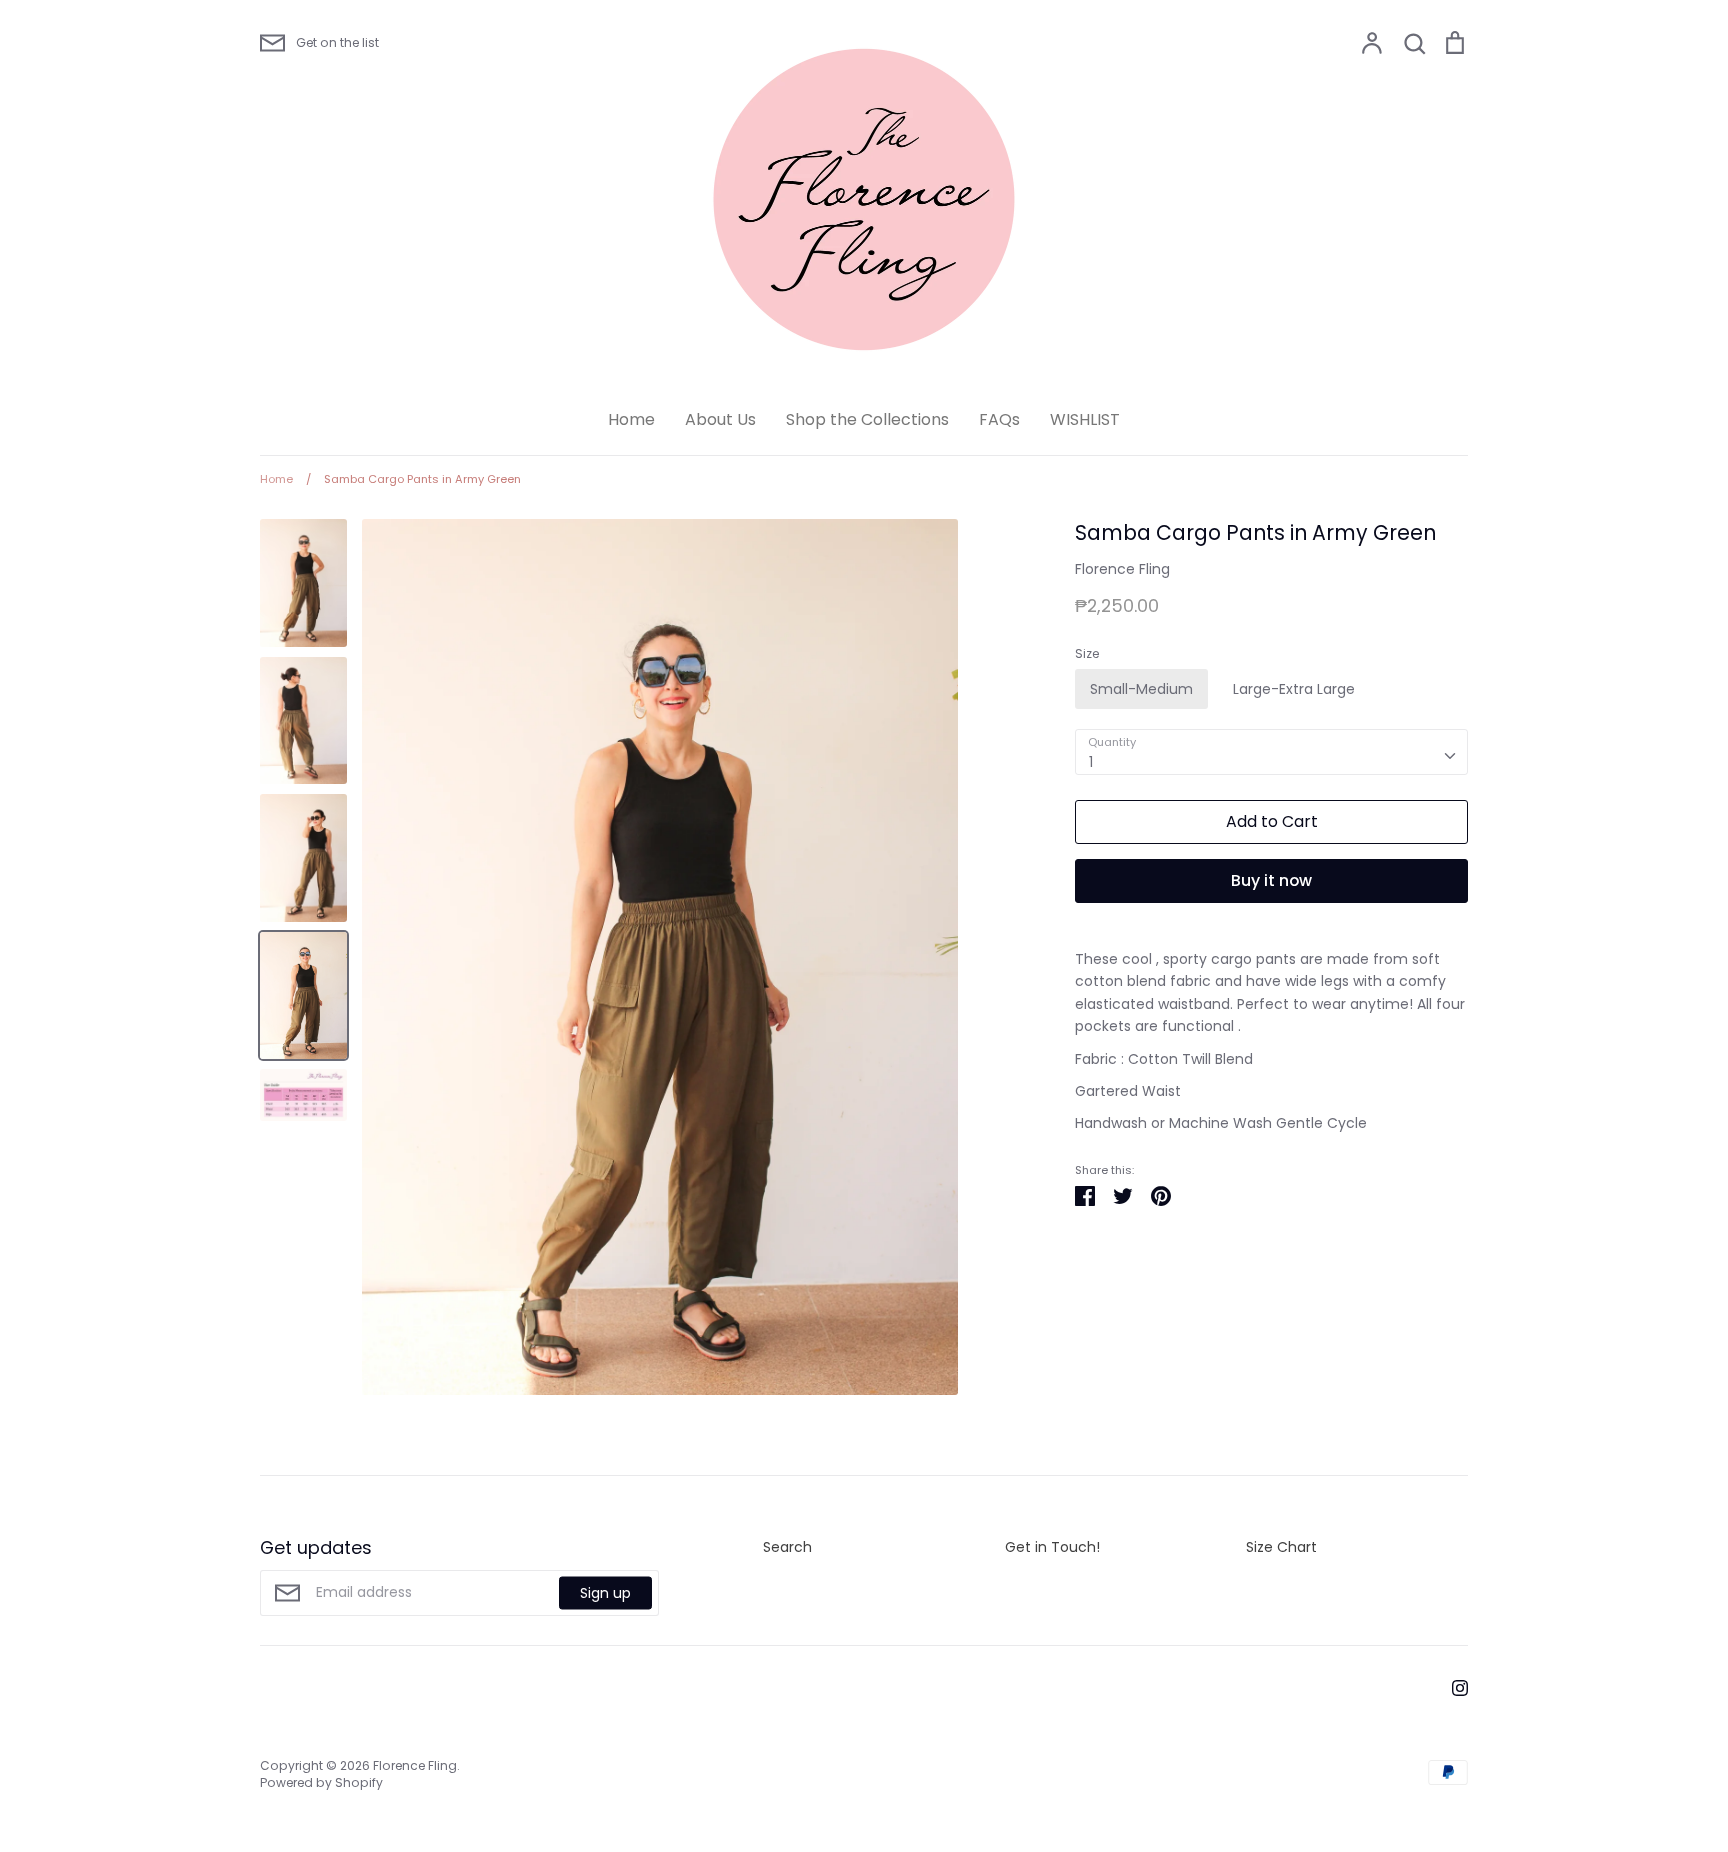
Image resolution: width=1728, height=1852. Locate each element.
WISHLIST (1085, 419)
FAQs (999, 419)
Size (1087, 654)
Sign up (605, 1593)
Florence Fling (1122, 569)
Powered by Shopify (321, 1782)
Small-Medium (1141, 689)
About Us (720, 419)
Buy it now (1271, 880)
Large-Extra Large (1294, 689)
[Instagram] (1452, 1687)
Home (631, 419)
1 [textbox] (1091, 762)
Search (787, 1547)
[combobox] (1271, 752)
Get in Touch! (1052, 1547)
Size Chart (1281, 1547)
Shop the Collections (867, 419)
